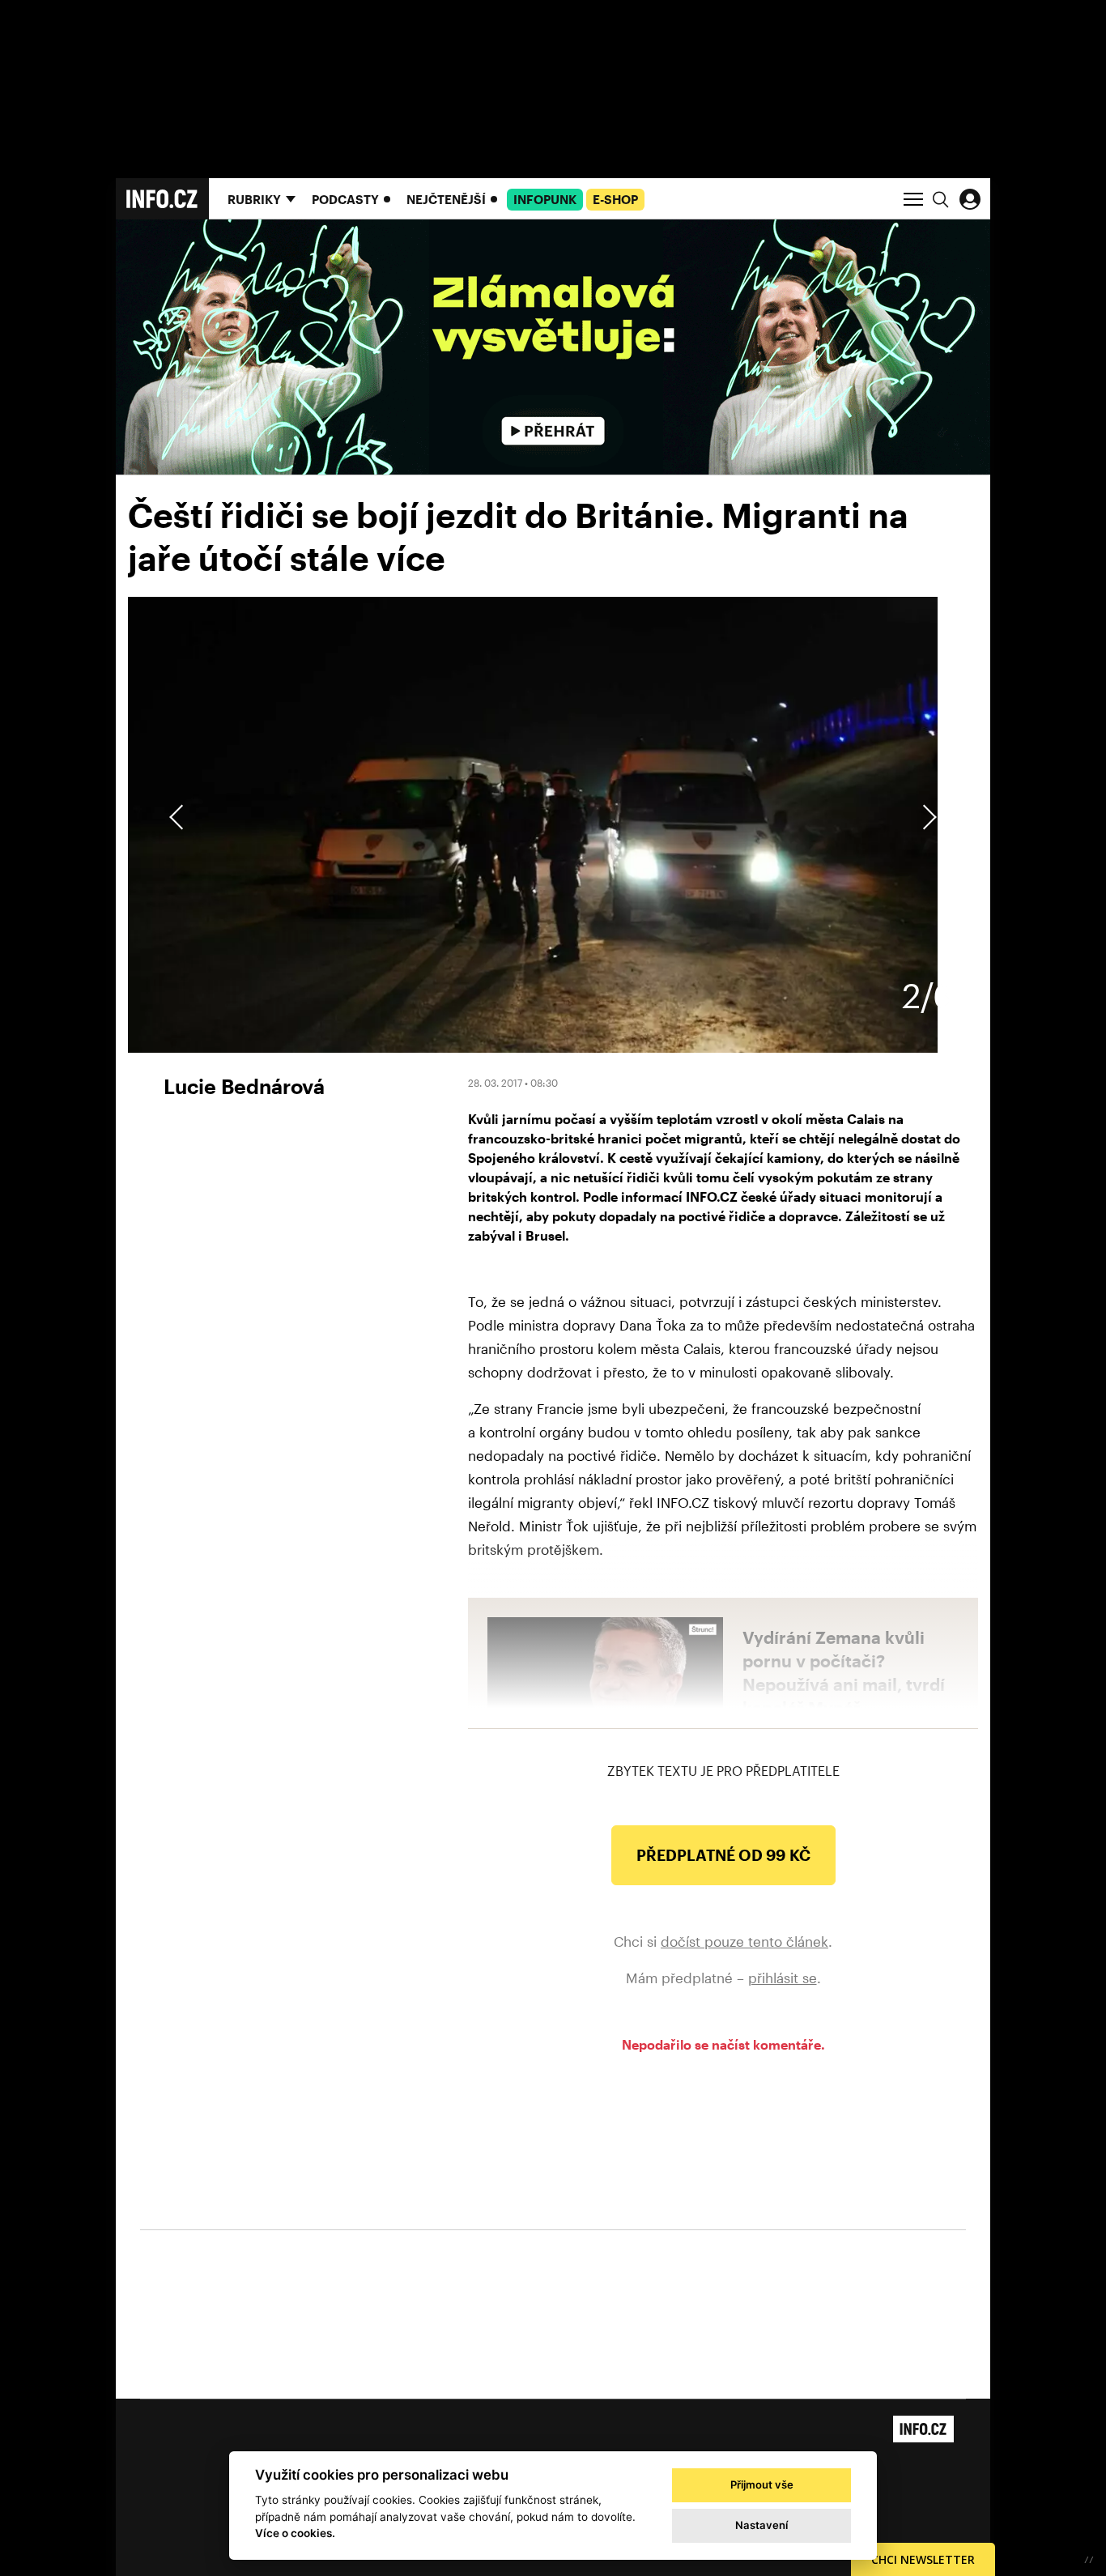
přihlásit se (783, 1978)
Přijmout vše (762, 2484)
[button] (927, 817)
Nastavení (761, 2525)
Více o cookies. (295, 2533)
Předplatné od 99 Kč (723, 1855)
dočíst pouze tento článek (744, 1941)
